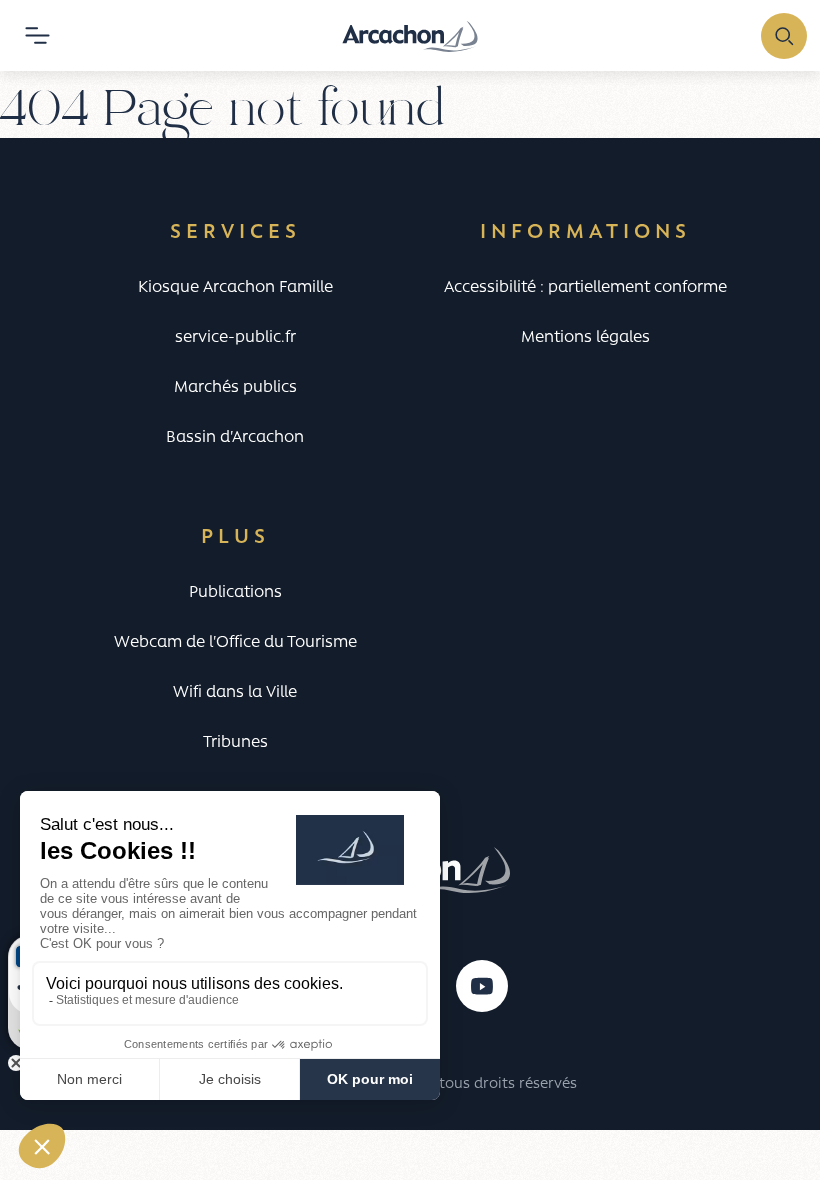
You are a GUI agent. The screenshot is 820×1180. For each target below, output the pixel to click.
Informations (585, 232)
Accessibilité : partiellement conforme (585, 288)
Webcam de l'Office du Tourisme (235, 643)
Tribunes (235, 743)
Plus (235, 537)
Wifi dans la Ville (235, 693)
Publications (235, 593)
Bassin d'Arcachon (235, 438)
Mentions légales (585, 338)
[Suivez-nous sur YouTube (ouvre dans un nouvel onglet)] (482, 986)
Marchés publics (235, 388)
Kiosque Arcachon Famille (235, 288)
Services (235, 232)
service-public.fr (235, 338)
